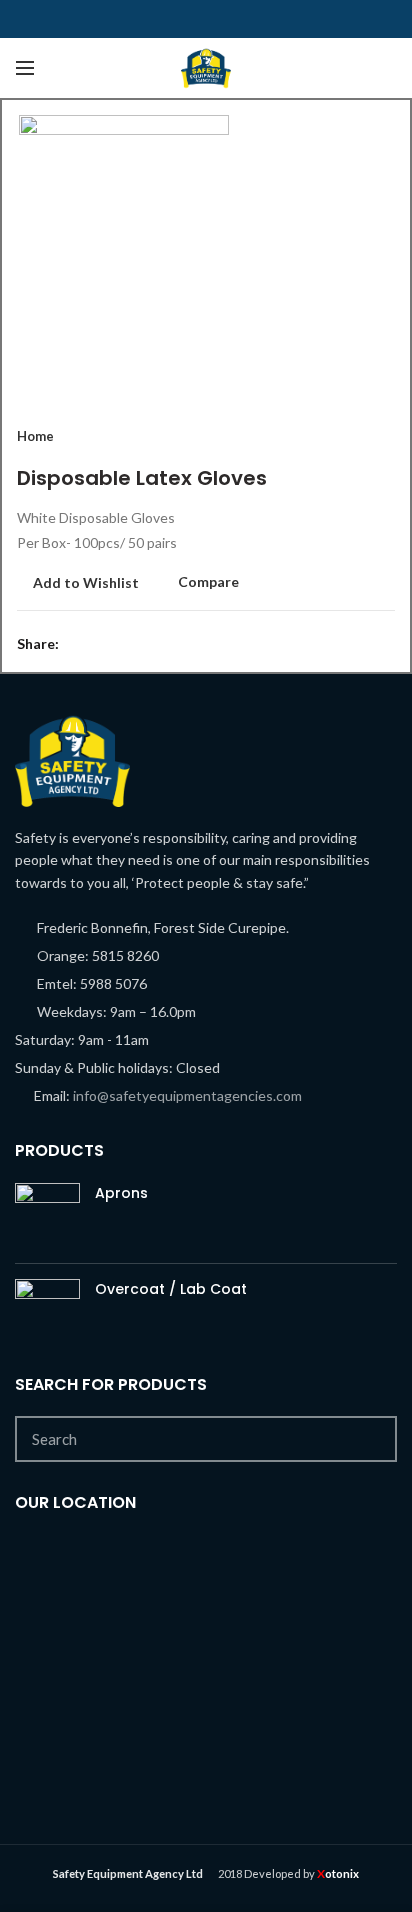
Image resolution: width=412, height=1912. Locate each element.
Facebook (131, 19)
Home (35, 436)
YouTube (256, 19)
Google (181, 19)
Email (206, 19)
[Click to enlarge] (52, 361)
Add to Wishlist (86, 583)
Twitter (156, 19)
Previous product (345, 436)
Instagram (231, 19)
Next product (385, 436)
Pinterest (281, 19)
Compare (208, 582)
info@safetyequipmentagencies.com (187, 1095)
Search (370, 1439)
